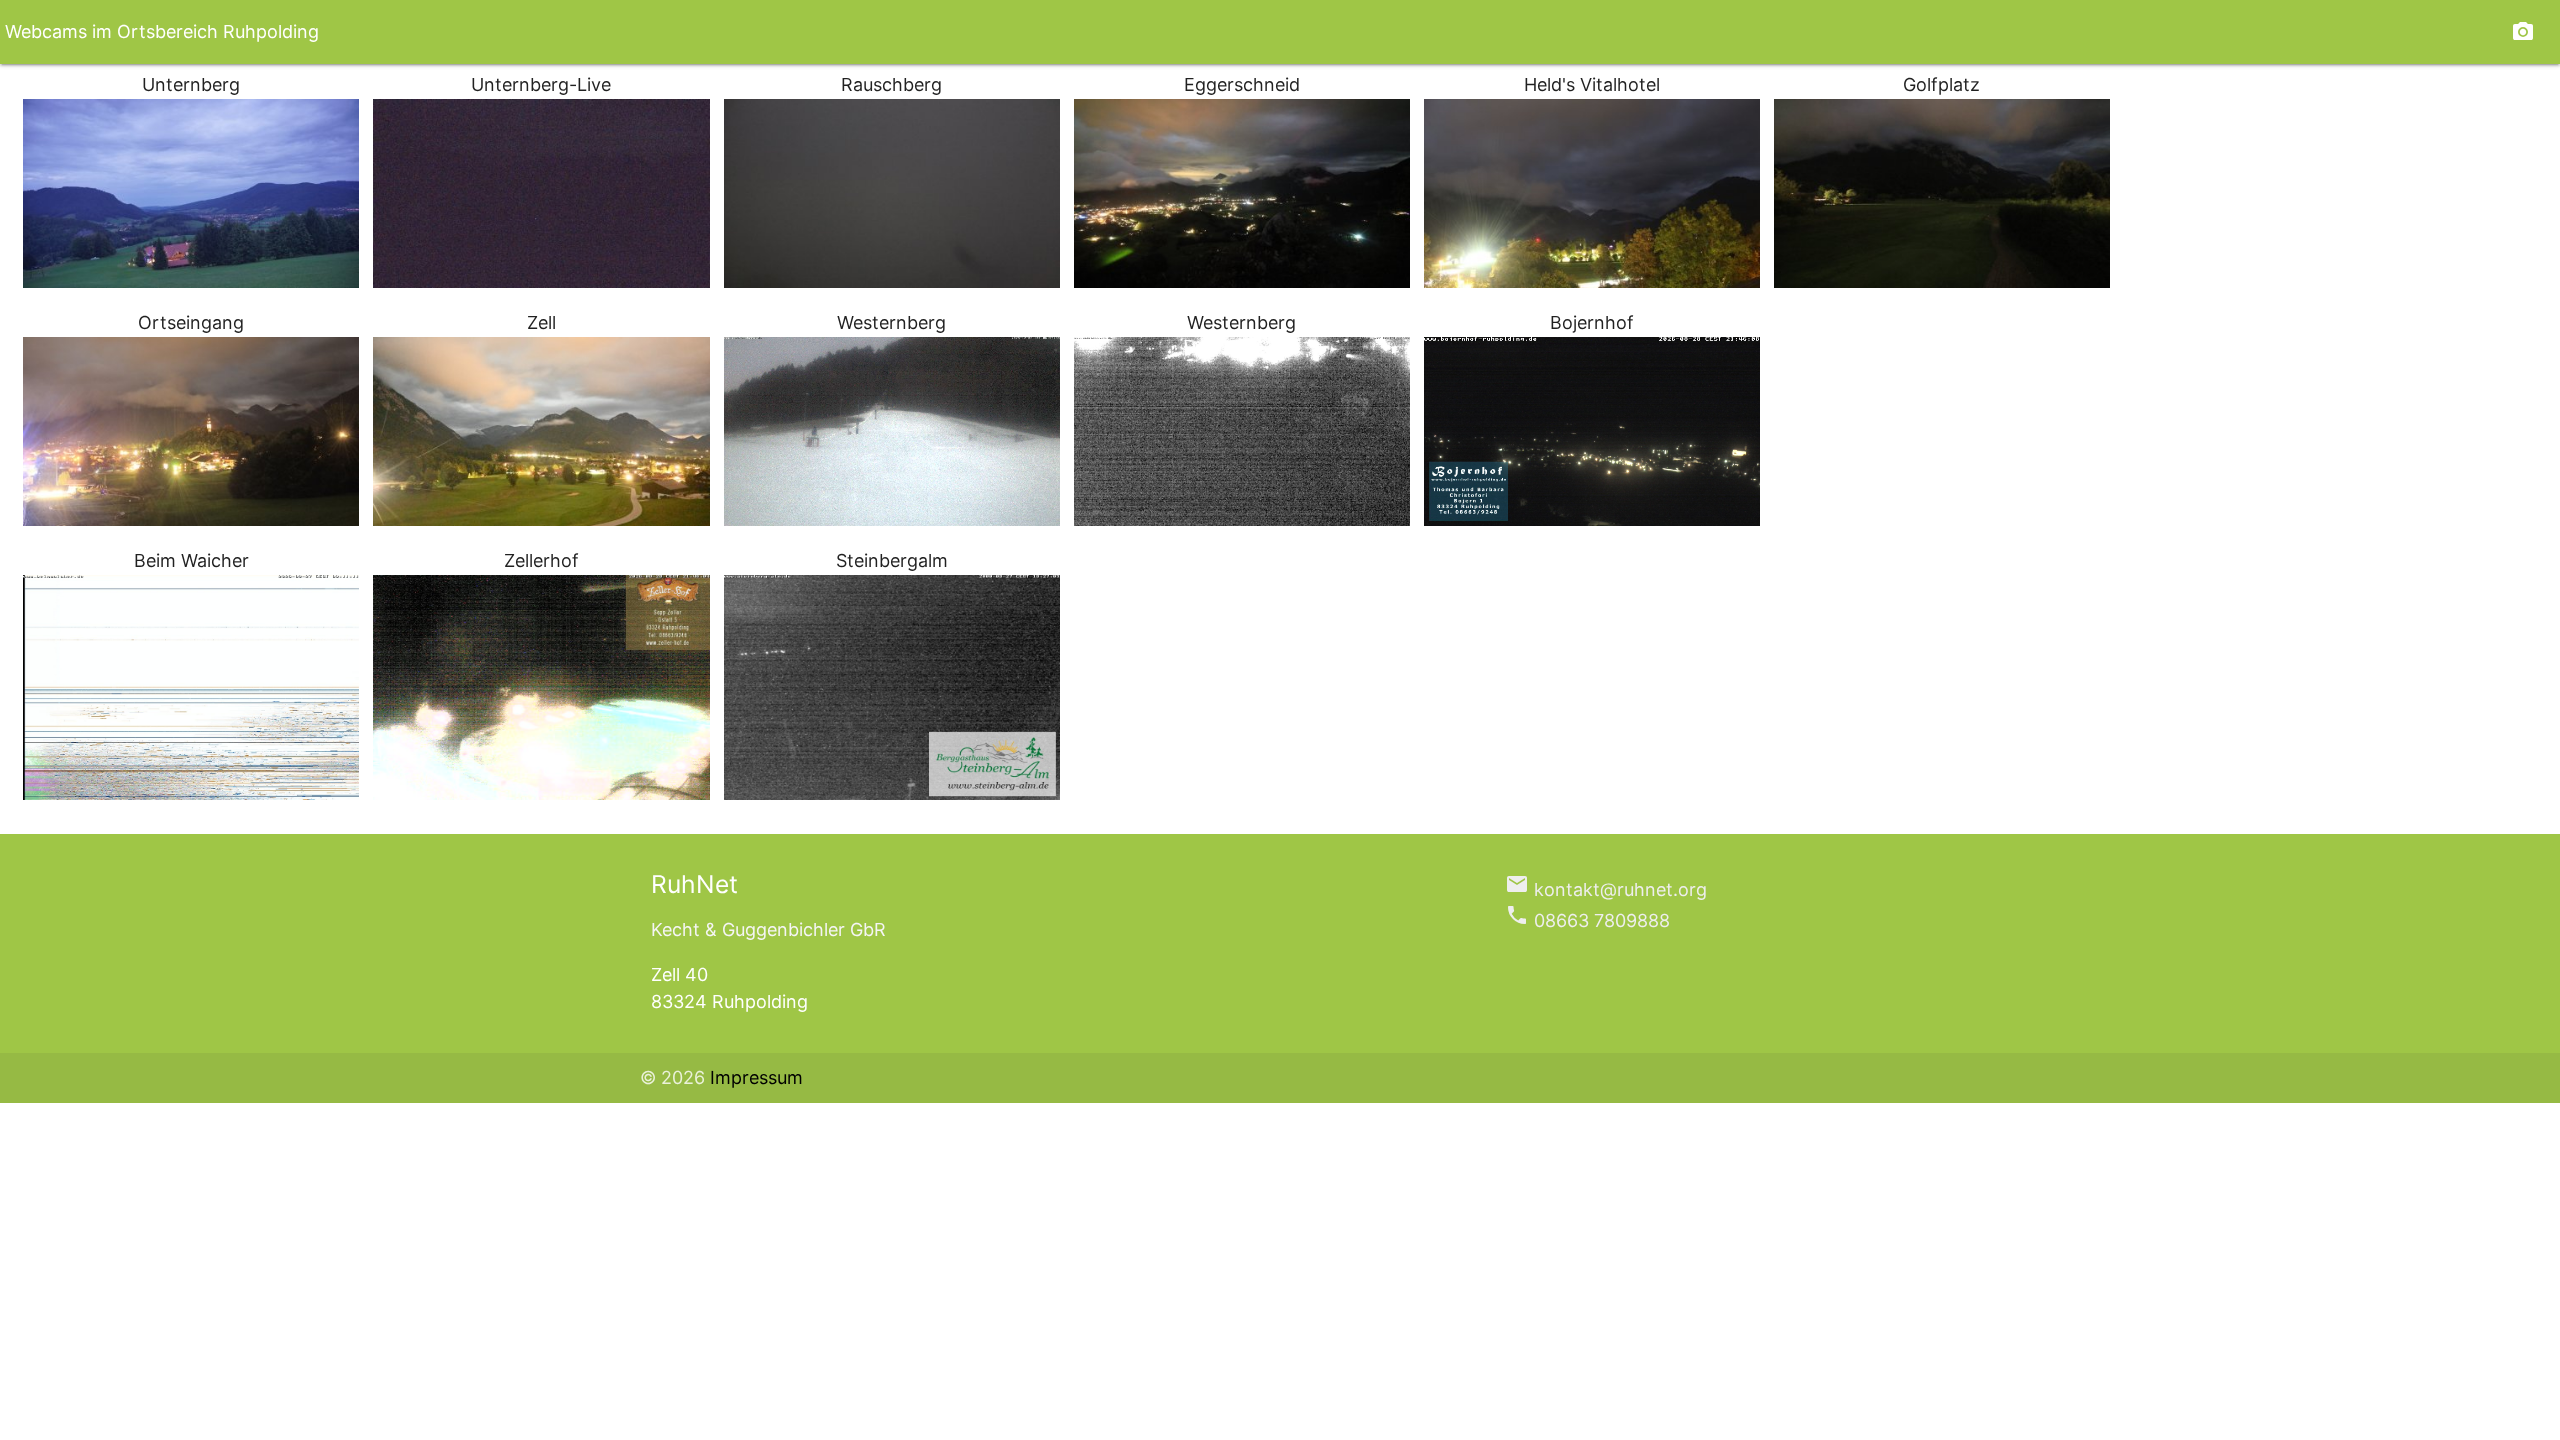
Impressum (756, 1077)
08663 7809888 (1587, 920)
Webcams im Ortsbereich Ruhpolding (162, 31)
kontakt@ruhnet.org (1606, 889)
